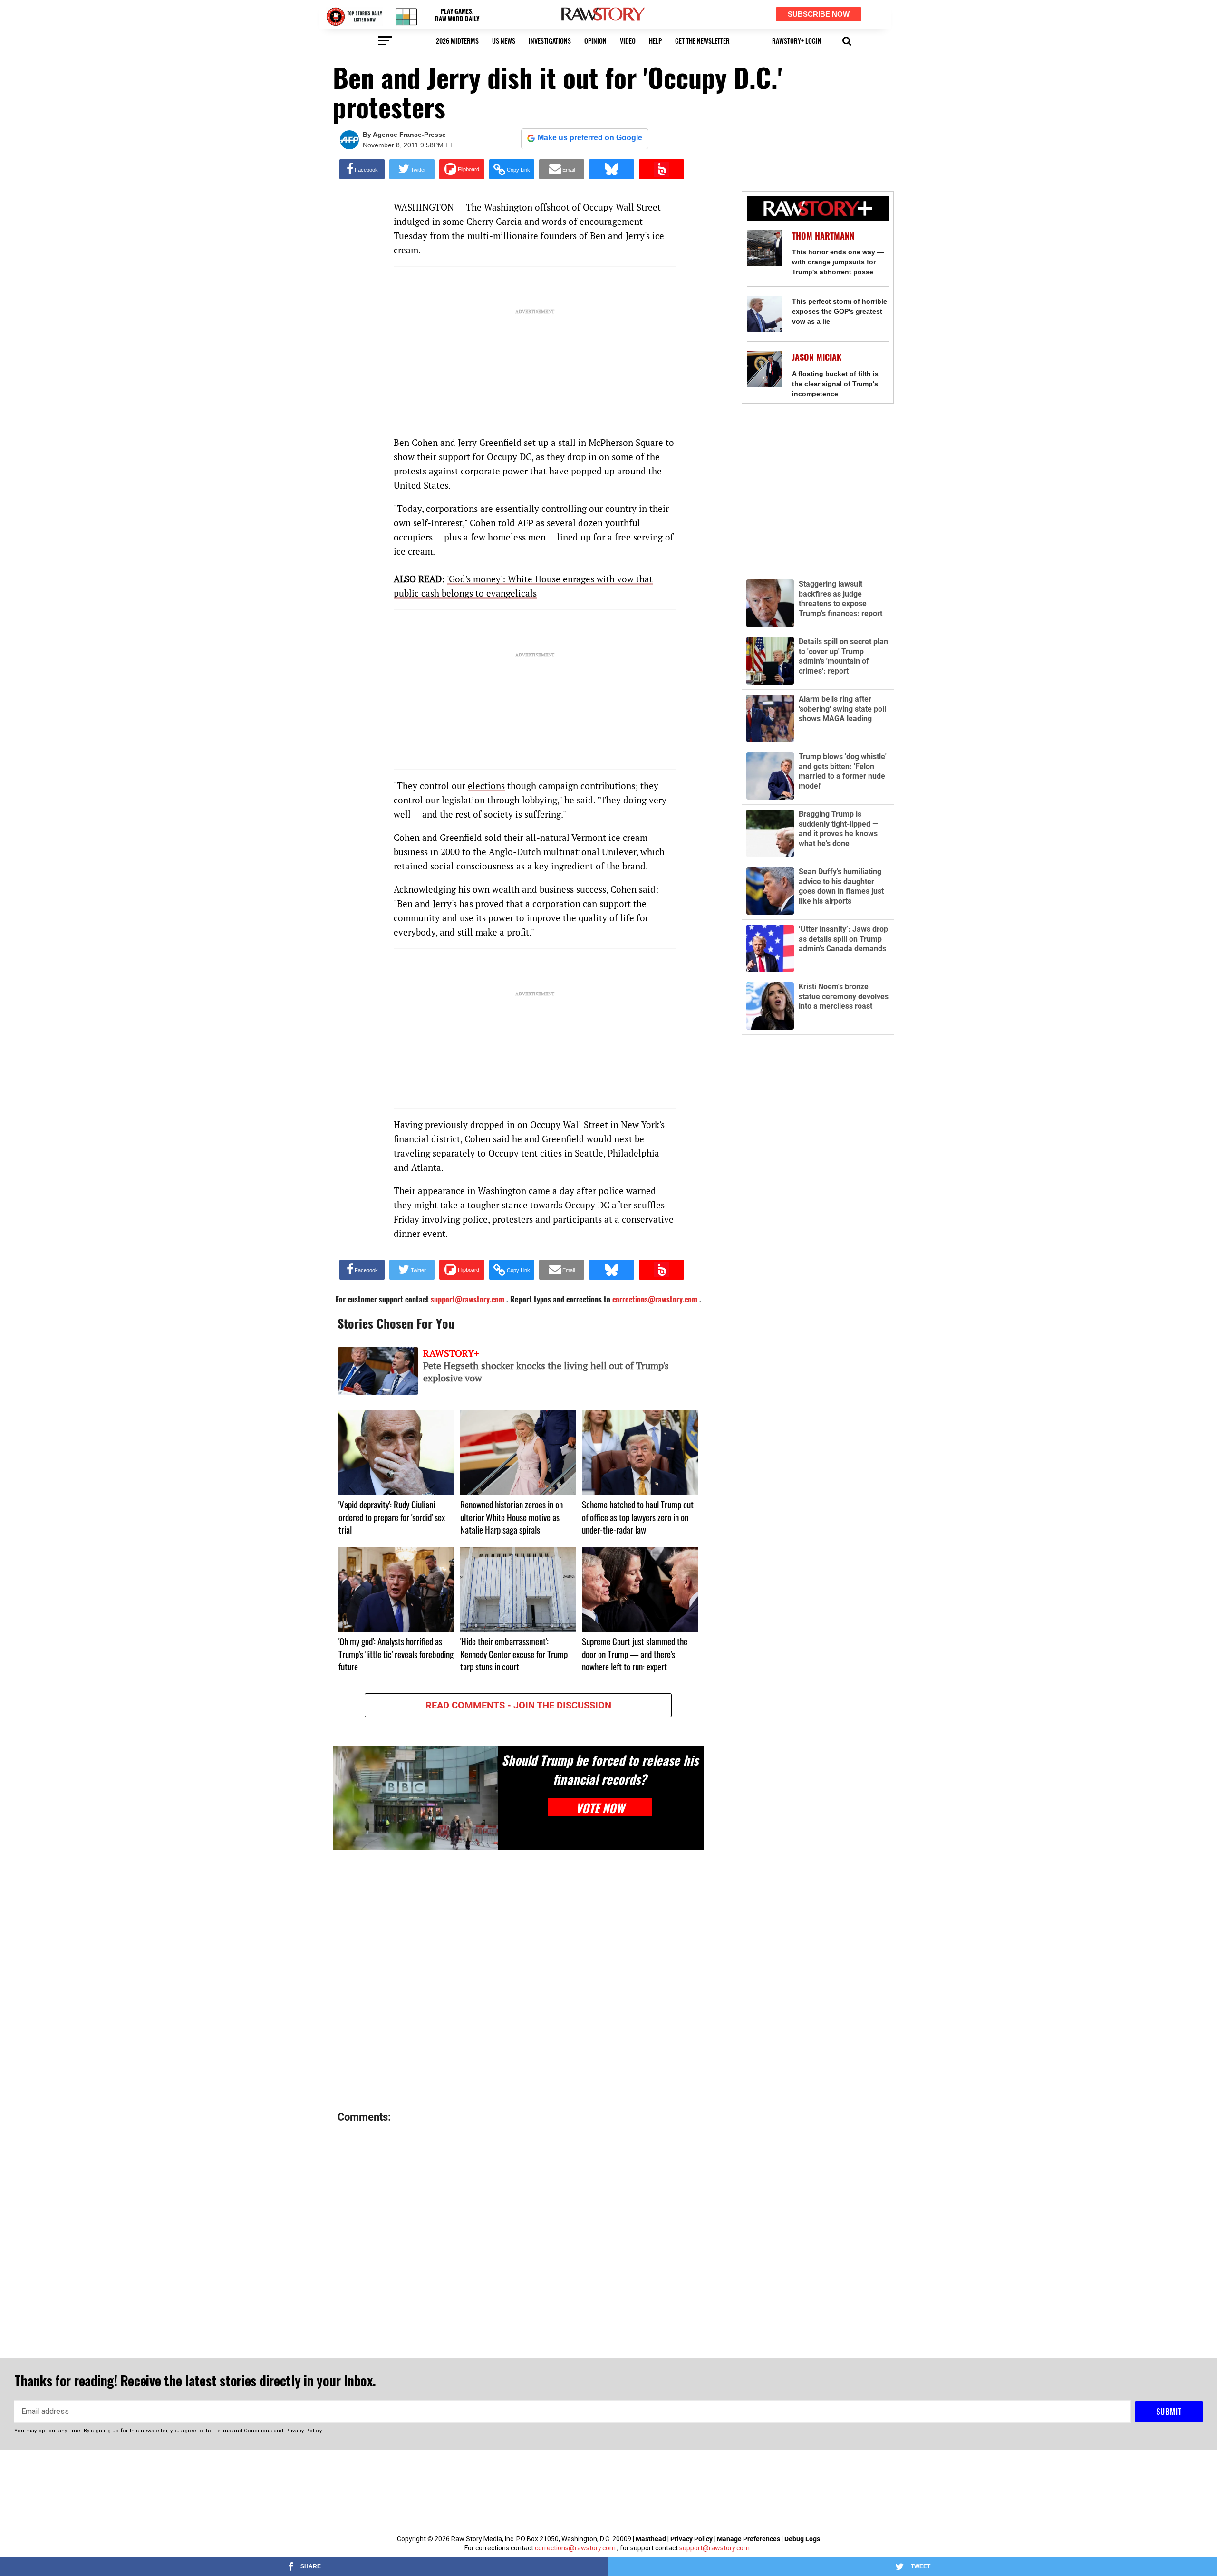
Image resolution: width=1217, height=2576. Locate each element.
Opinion (595, 41)
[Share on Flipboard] (462, 169)
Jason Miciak (817, 357)
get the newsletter (702, 41)
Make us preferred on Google (590, 138)
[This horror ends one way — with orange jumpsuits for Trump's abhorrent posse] (765, 248)
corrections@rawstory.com (575, 2548)
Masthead (651, 2539)
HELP (655, 41)
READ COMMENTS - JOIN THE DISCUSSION (518, 1705)
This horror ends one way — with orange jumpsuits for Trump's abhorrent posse (838, 262)
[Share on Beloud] (662, 169)
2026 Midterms (457, 41)
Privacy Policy (691, 2539)
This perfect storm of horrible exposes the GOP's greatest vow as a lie (840, 311)
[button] (847, 40)
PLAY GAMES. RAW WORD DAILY (457, 15)
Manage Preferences (749, 2539)
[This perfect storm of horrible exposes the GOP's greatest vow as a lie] (765, 314)
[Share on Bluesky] (612, 169)
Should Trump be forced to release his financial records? (600, 1769)
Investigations (550, 41)
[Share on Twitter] (412, 169)
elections (486, 786)
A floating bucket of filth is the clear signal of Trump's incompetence (835, 384)
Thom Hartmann (823, 236)
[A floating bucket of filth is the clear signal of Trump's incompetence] (765, 369)
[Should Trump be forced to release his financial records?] (415, 1798)
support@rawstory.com (715, 2548)
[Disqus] (518, 1981)
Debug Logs (802, 2539)
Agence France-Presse (409, 135)
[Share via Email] (562, 169)
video (628, 41)
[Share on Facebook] (362, 169)
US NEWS (504, 41)
